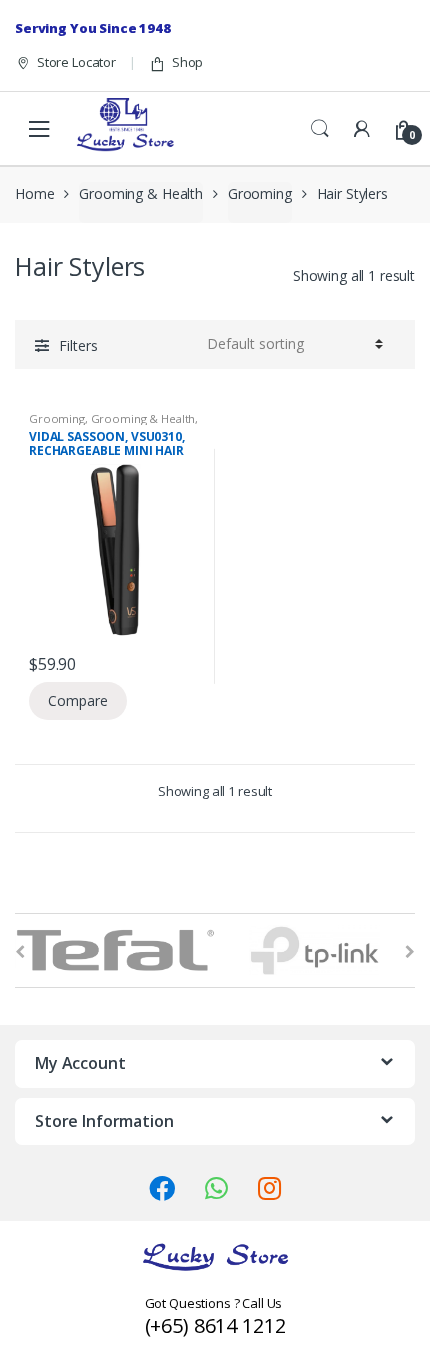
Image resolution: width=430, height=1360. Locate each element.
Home (34, 193)
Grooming (260, 193)
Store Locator (76, 62)
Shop (187, 62)
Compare (77, 700)
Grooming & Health (141, 193)
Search (320, 129)
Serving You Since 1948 (93, 28)
